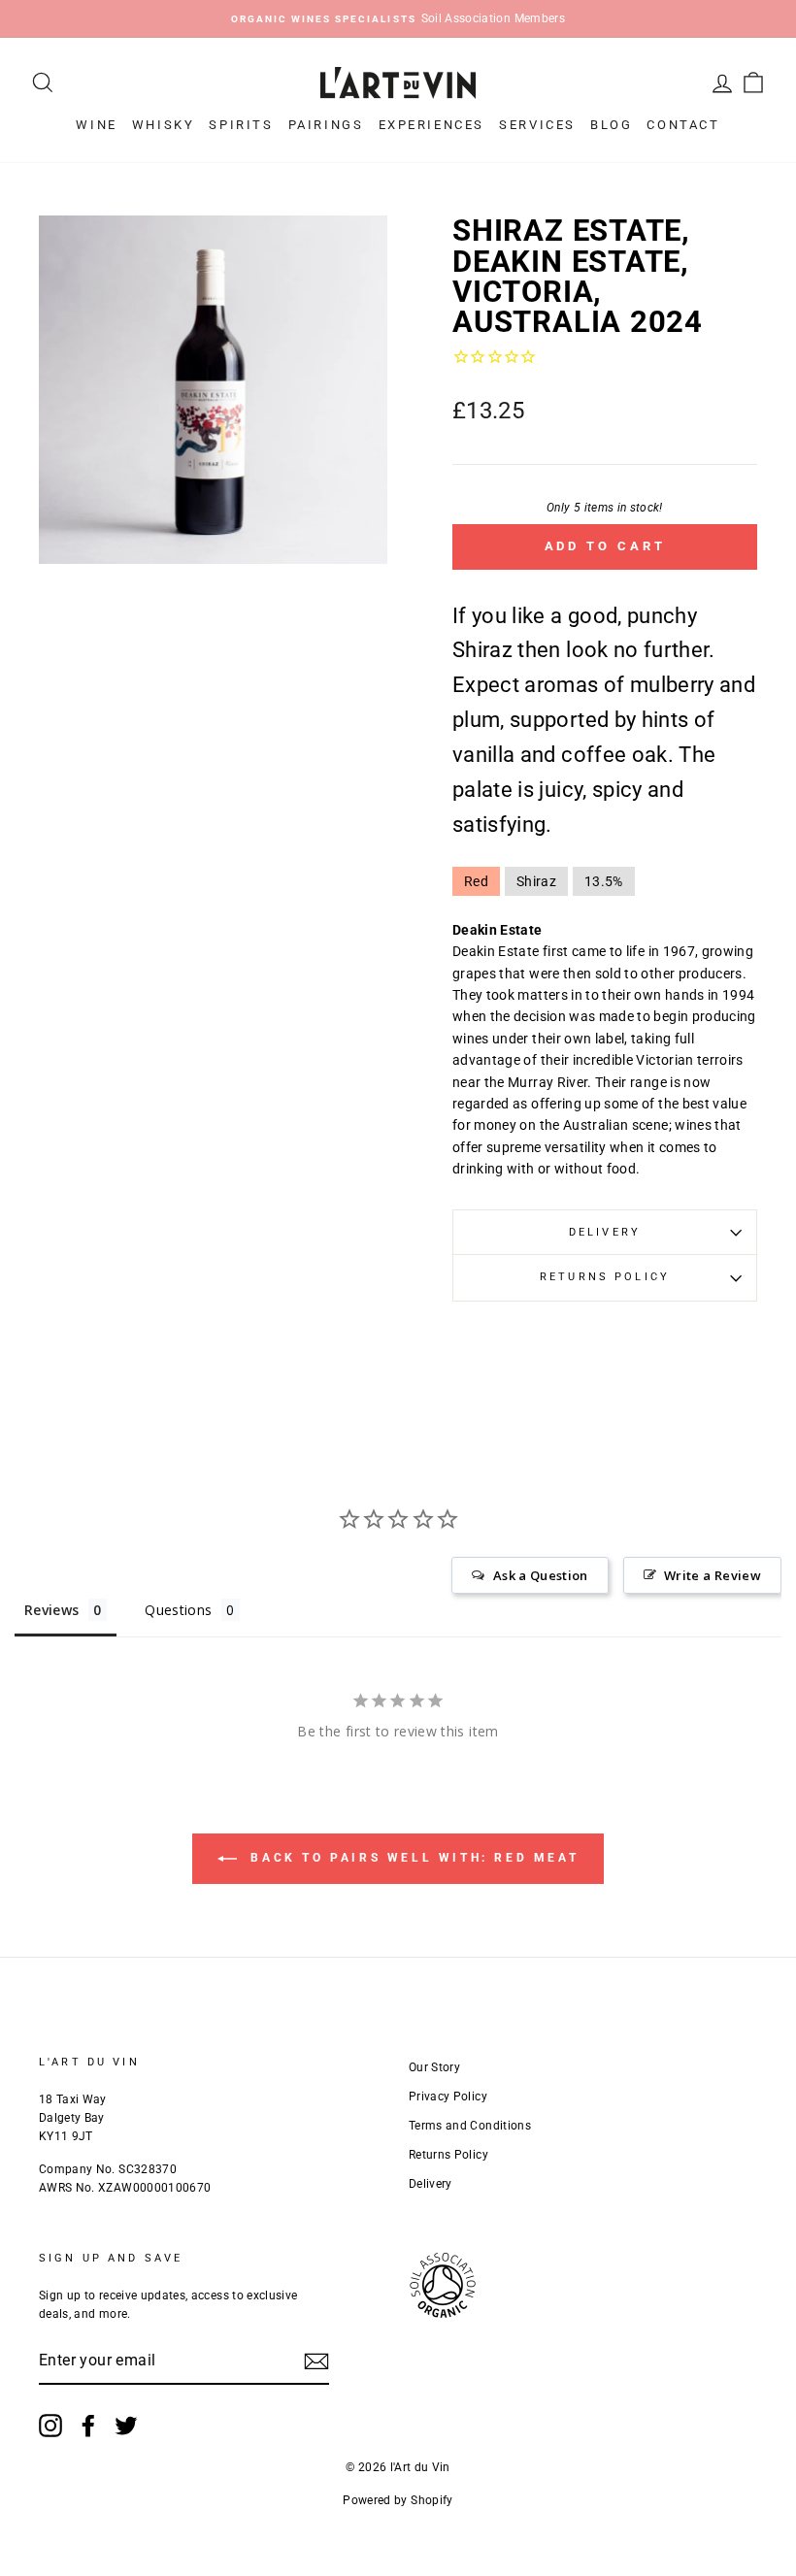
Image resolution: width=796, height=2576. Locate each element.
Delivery (605, 1232)
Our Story (434, 2067)
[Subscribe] (316, 2361)
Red (476, 881)
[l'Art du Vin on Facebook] (88, 2426)
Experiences (432, 125)
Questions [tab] (178, 1610)
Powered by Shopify (398, 2500)
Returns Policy (605, 1277)
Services (537, 125)
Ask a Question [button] (541, 1575)
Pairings (326, 125)
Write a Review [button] (713, 1575)
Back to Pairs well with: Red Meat (412, 1858)
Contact (683, 125)
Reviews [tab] (51, 1610)
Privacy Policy (448, 2097)
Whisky (164, 125)
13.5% (604, 881)
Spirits (241, 125)
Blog (611, 125)
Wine (96, 125)
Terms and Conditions (470, 2126)
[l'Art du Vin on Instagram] (50, 2426)
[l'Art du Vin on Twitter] (126, 2426)
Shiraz (536, 881)
